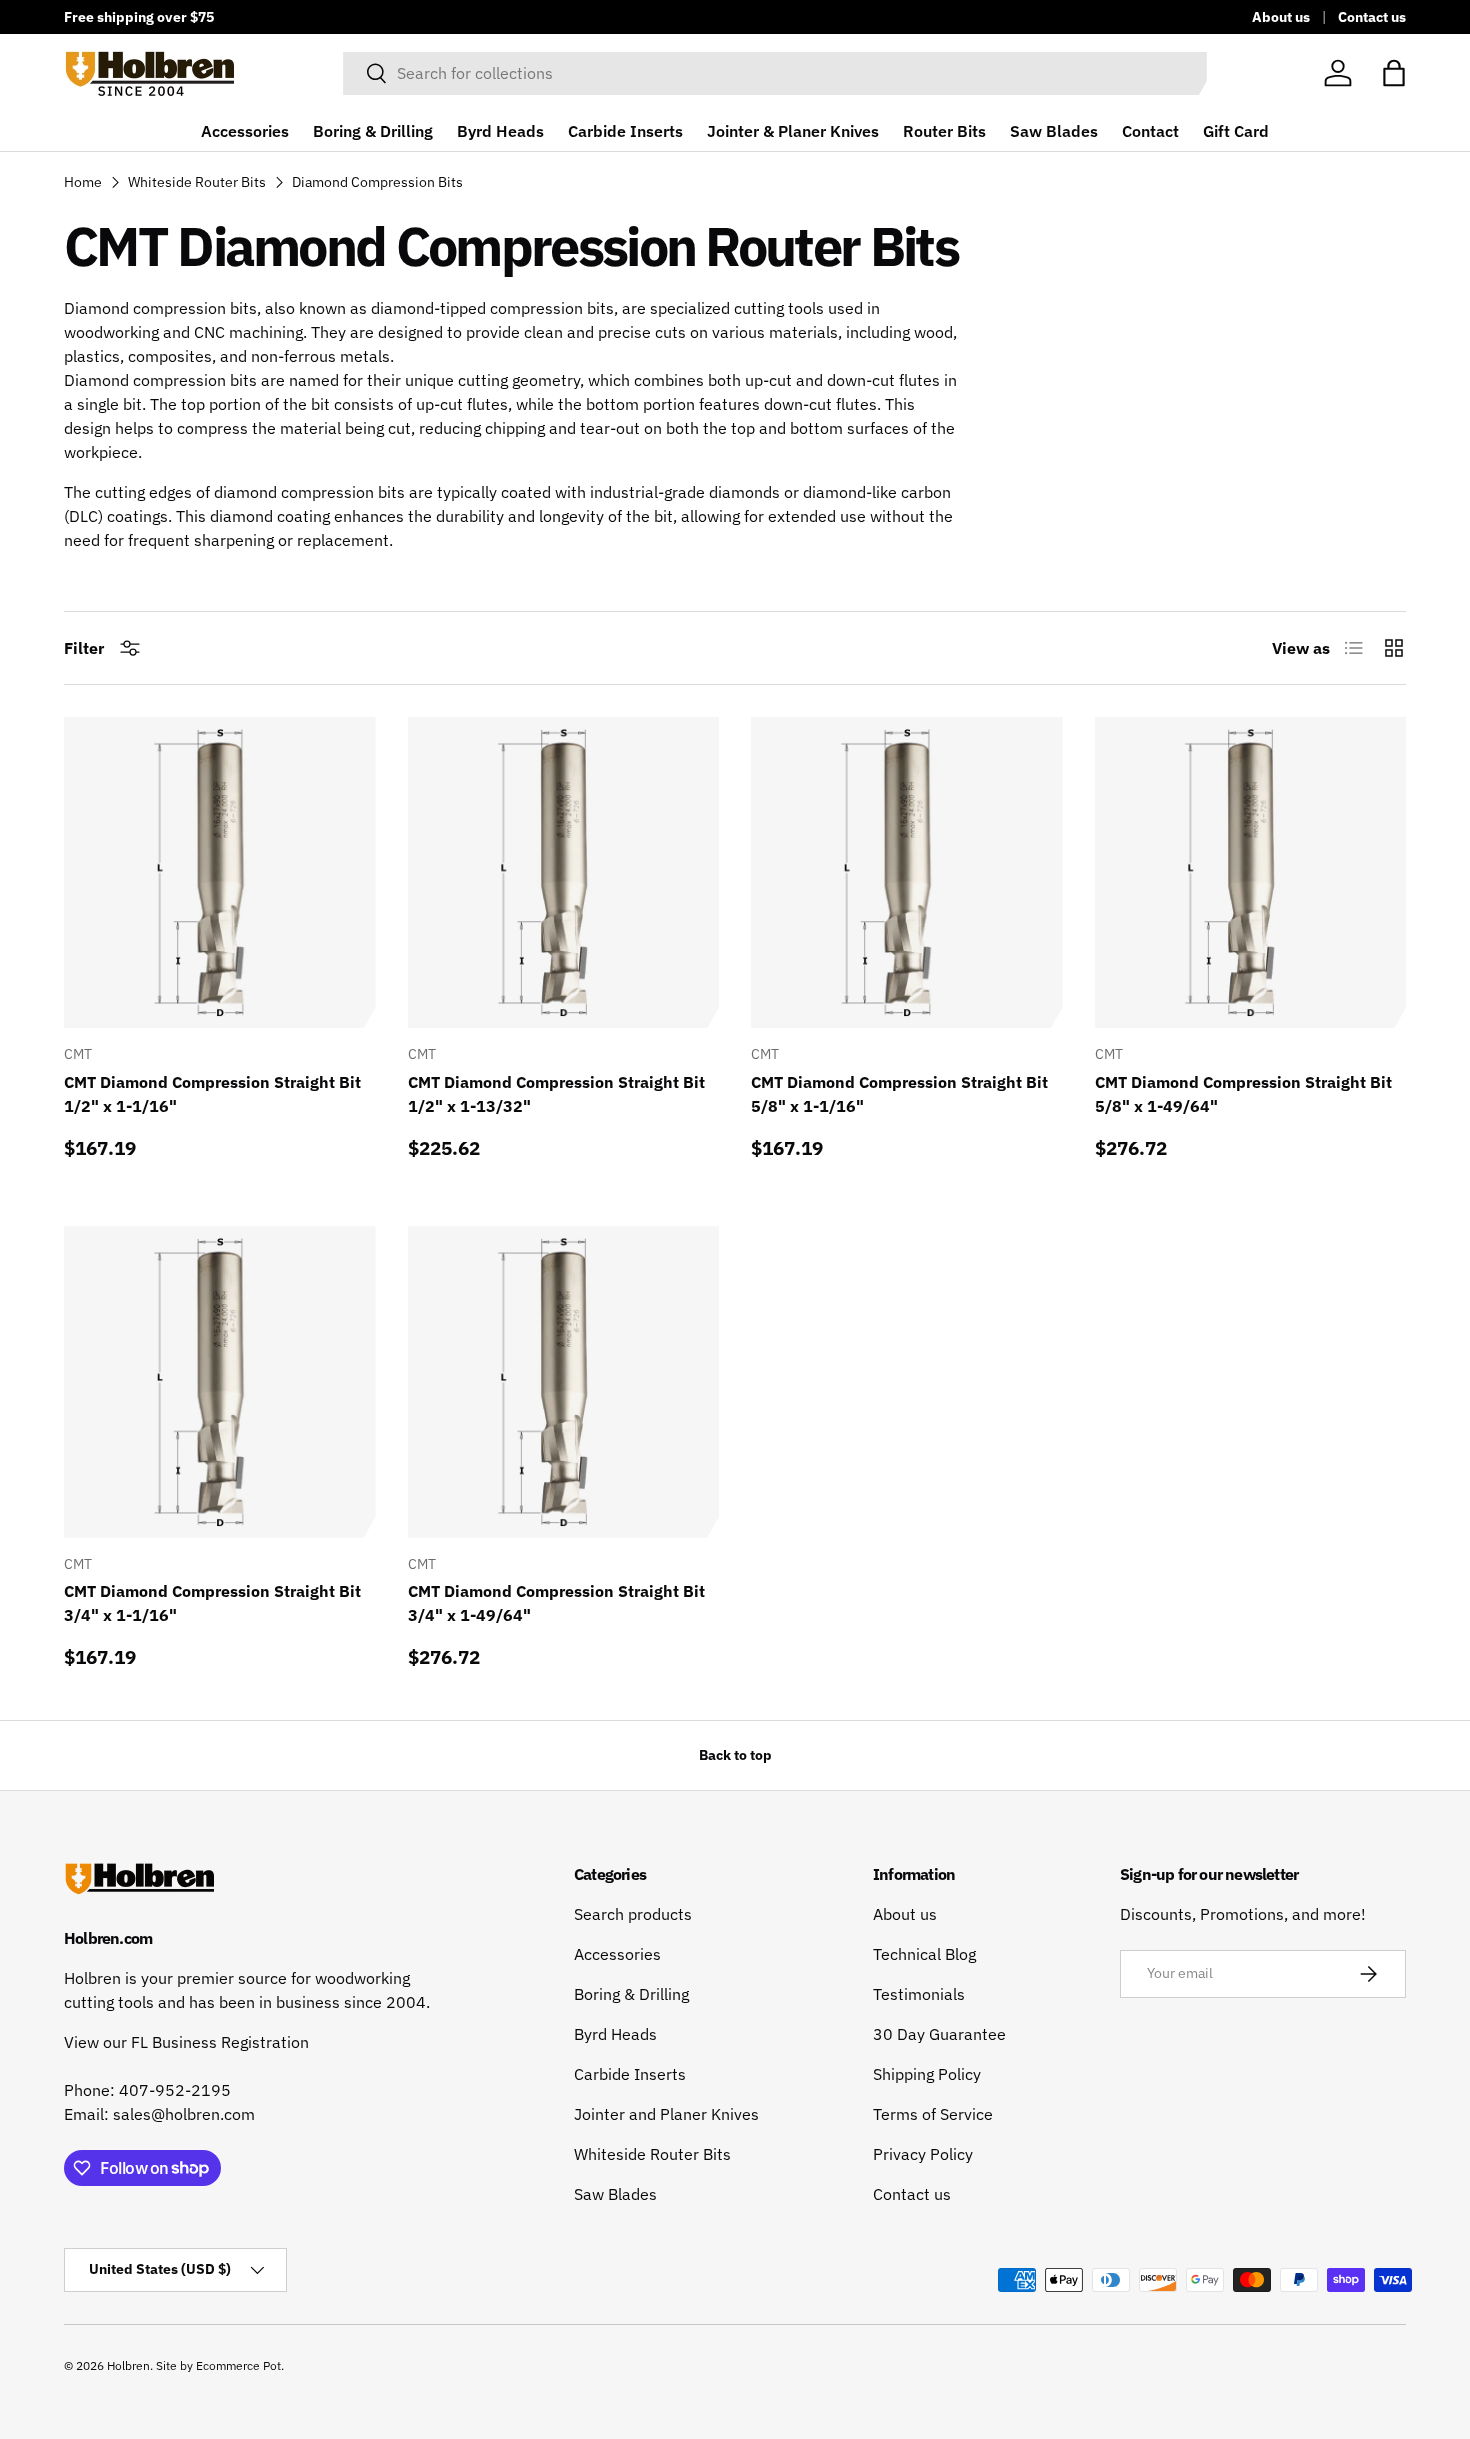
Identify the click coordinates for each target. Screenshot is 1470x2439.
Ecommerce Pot (238, 2365)
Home (83, 182)
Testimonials (919, 1994)
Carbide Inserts (625, 131)
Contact (1150, 131)
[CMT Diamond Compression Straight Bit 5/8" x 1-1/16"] (907, 873)
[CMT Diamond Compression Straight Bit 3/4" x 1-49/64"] (564, 1382)
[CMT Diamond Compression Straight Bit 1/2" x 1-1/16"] (220, 873)
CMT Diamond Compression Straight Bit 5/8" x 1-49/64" (1243, 1094)
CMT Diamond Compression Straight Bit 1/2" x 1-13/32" (556, 1094)
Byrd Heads (500, 131)
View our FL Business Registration (186, 2042)
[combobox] (775, 73)
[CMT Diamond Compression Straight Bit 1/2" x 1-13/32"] (564, 873)
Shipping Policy (927, 2074)
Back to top (735, 1755)
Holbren (128, 2365)
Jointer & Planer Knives (793, 131)
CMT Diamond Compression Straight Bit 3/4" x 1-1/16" (212, 1603)
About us (1281, 16)
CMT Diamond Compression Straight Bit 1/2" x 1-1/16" (212, 1094)
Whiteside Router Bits (197, 182)
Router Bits (944, 131)
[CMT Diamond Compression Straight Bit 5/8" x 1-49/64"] (1251, 873)
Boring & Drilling (373, 131)
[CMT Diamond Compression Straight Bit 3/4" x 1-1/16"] (220, 1382)
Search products (633, 1914)
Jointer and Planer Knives (666, 2114)
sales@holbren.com (184, 2114)
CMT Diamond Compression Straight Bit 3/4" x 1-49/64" (556, 1603)
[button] (1394, 73)
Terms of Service (933, 2114)
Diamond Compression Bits (377, 182)
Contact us (1372, 16)
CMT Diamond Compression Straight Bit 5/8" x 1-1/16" (899, 1094)
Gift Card (1236, 131)
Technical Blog (924, 1954)
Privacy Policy (923, 2154)
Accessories (245, 131)
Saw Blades (1054, 131)
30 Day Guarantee (939, 2034)
